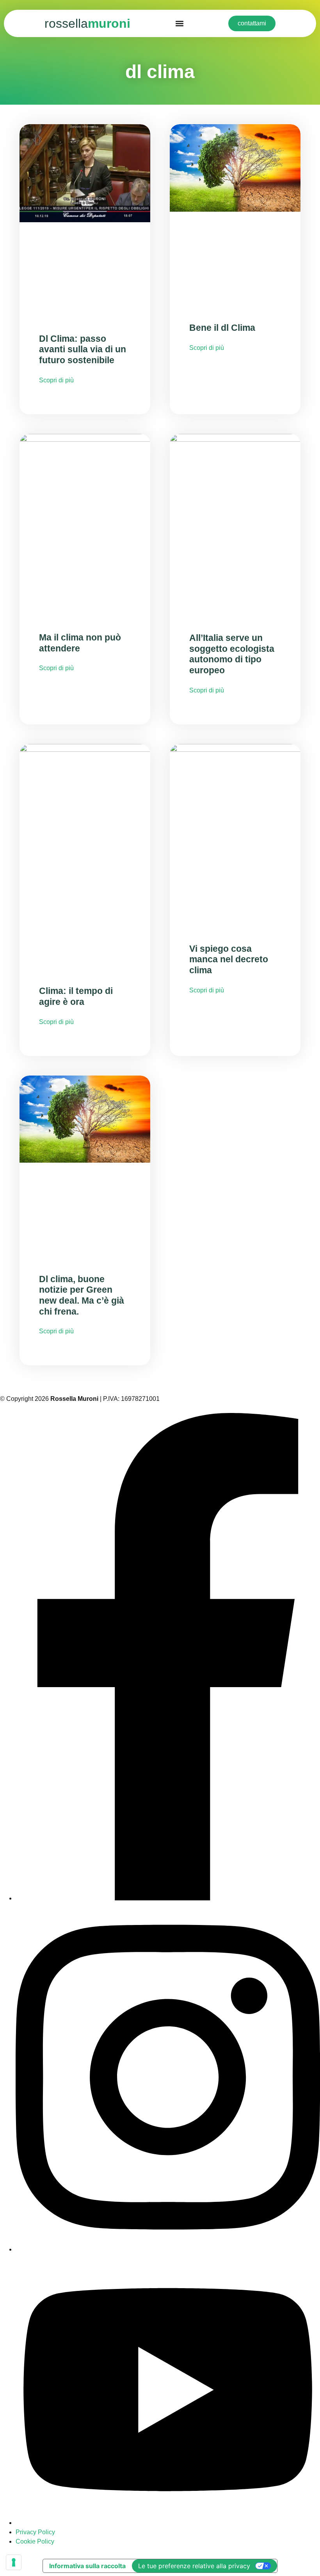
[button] (179, 24)
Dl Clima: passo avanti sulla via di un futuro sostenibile (83, 349)
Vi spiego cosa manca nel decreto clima (229, 959)
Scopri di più (56, 380)
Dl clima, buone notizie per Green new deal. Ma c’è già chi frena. (82, 1295)
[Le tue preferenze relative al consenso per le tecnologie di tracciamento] (14, 2562)
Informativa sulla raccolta (87, 2566)
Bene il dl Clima (222, 328)
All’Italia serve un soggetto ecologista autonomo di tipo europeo (232, 654)
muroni (87, 23)
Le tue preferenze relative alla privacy (194, 2566)
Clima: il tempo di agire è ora (76, 996)
